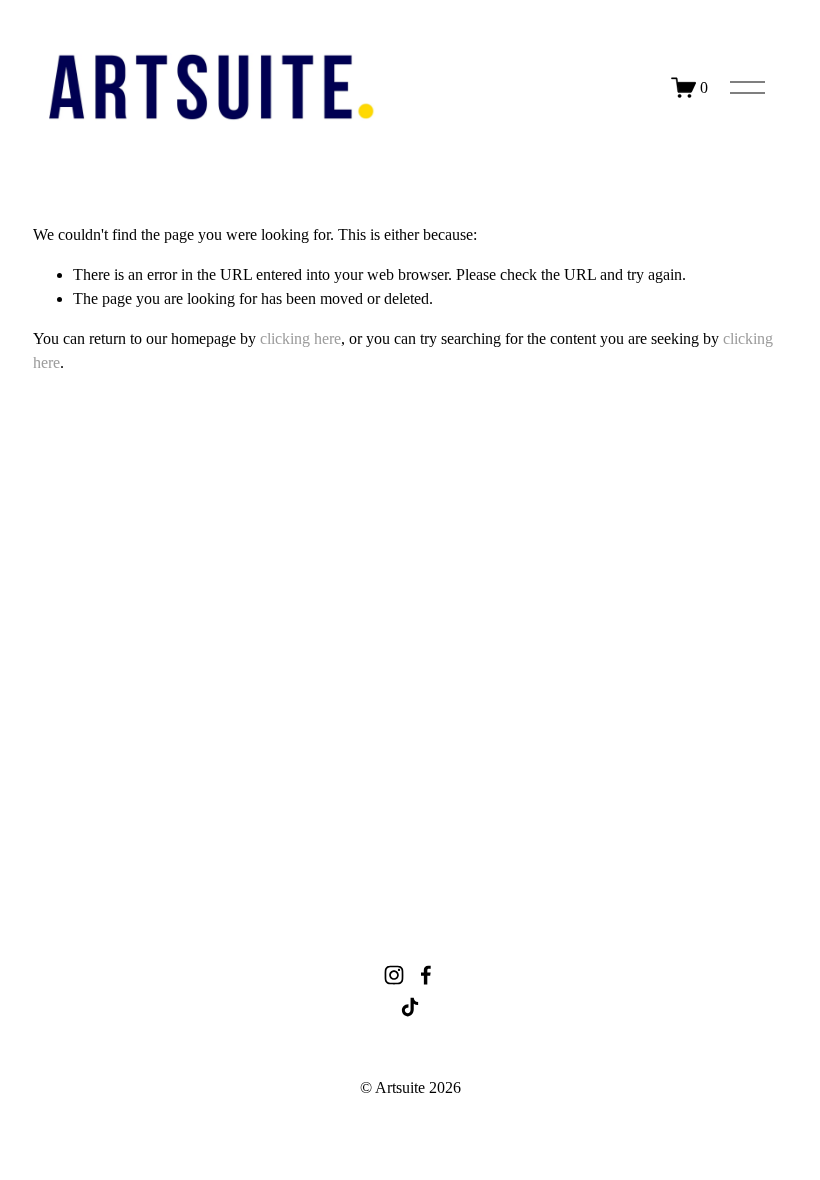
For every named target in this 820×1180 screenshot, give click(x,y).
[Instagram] (394, 975)
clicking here (300, 338)
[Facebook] (426, 975)
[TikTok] (410, 1007)
